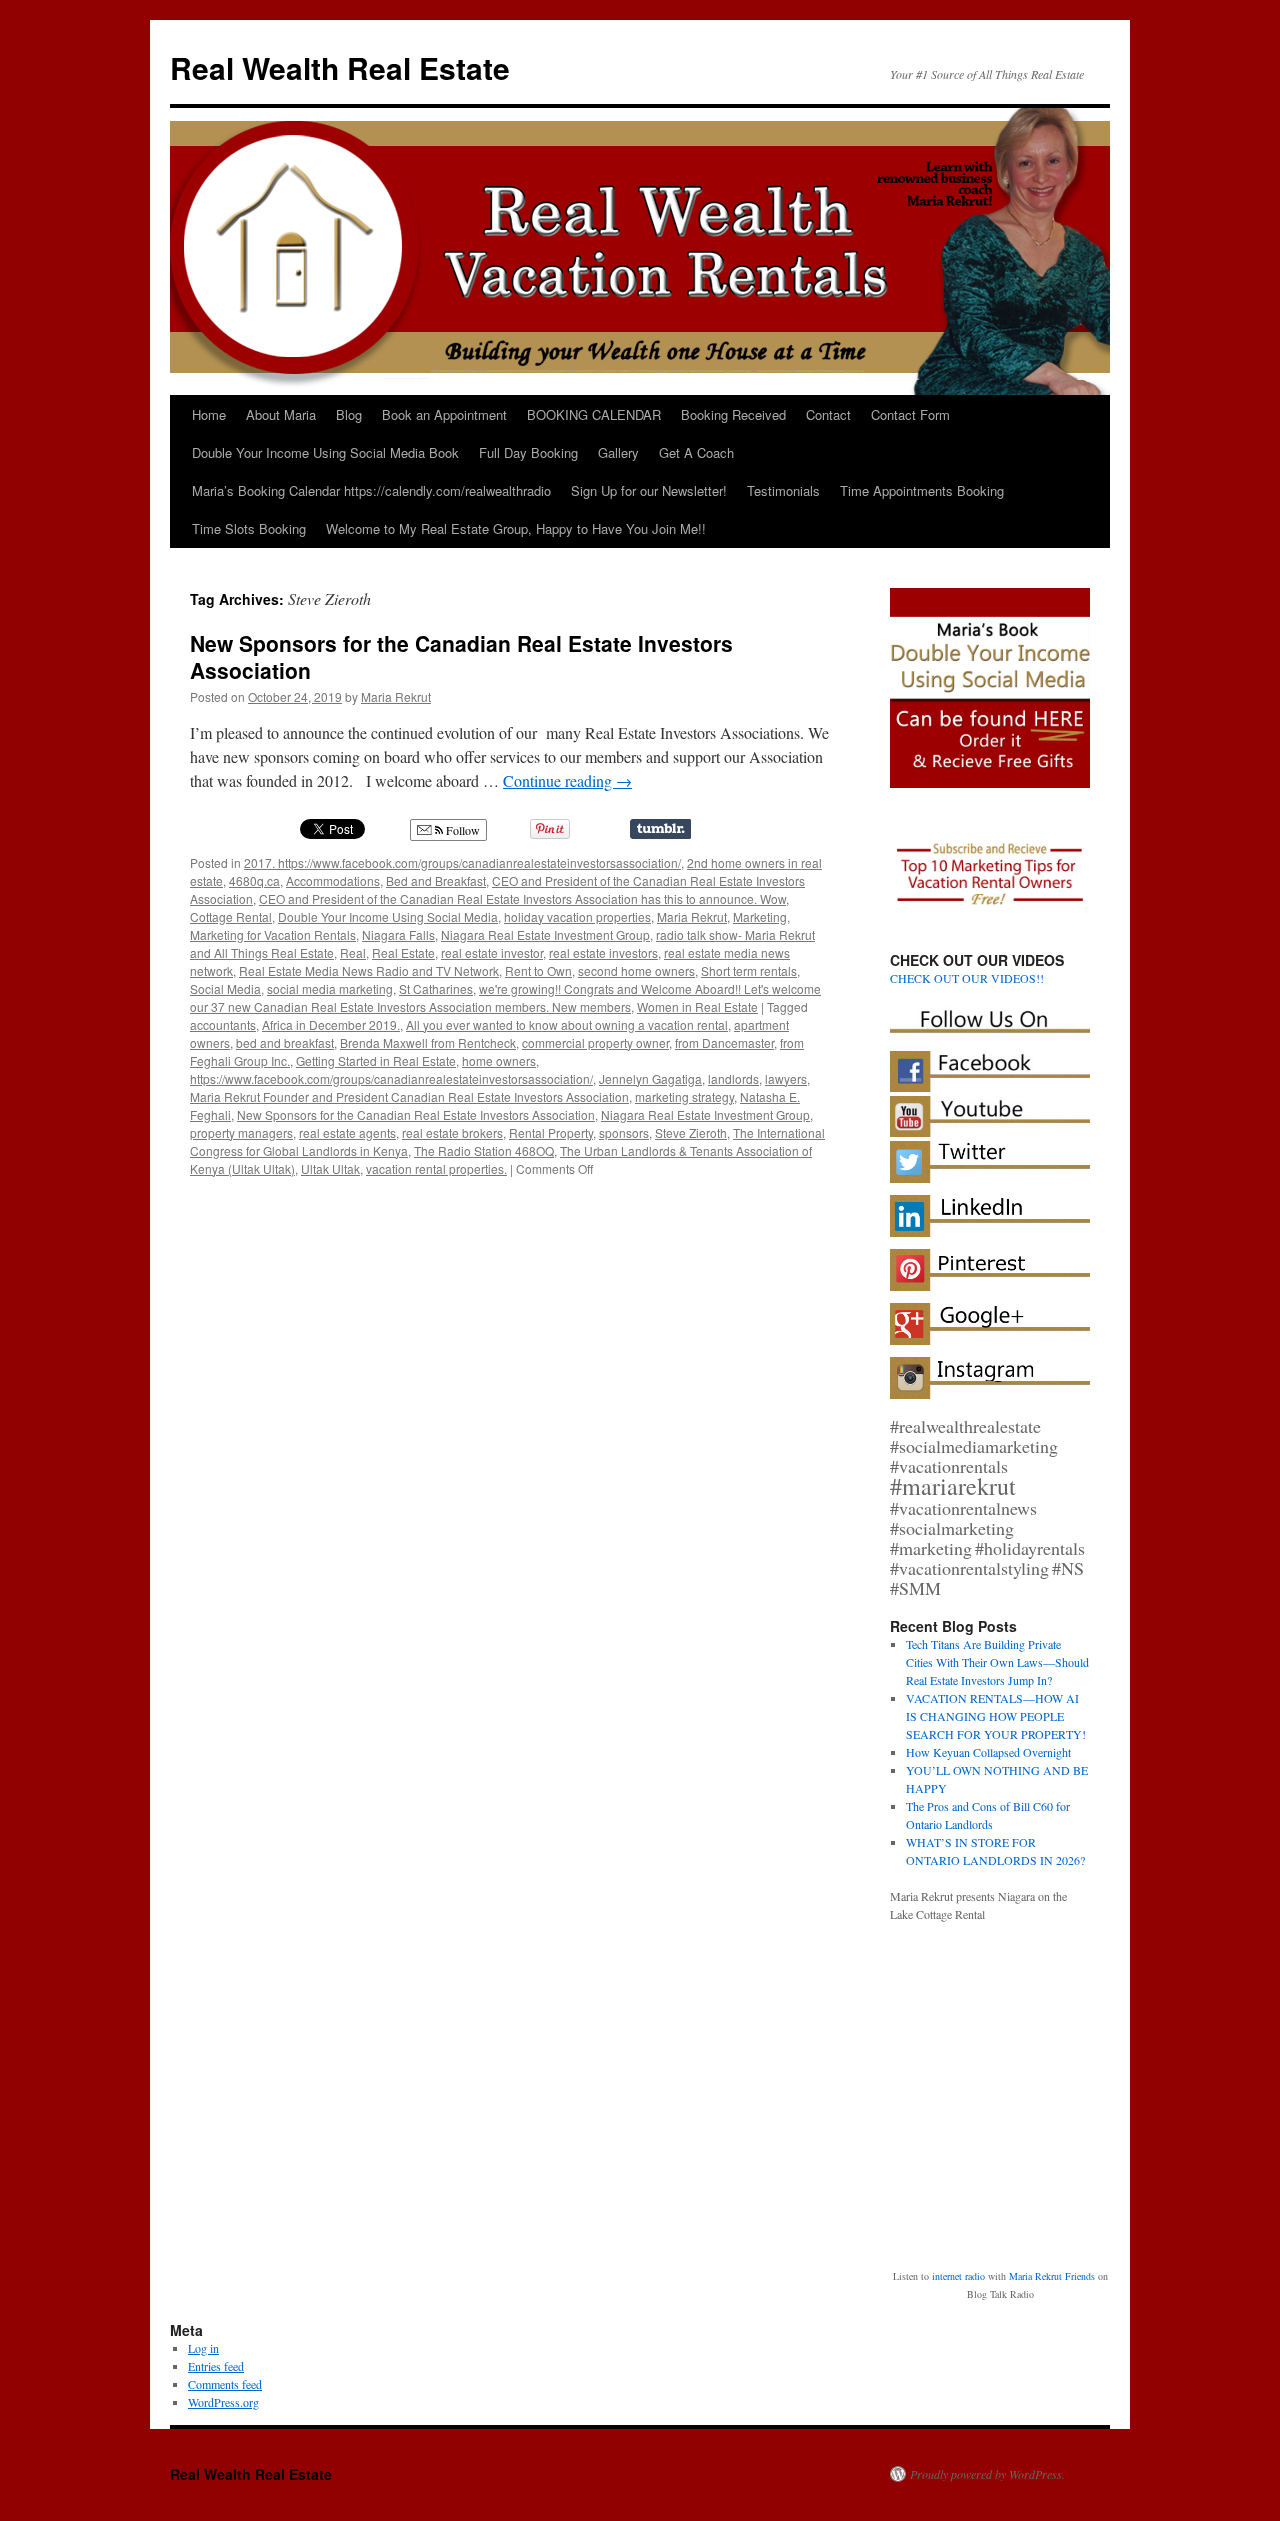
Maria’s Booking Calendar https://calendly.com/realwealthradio (371, 490)
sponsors (624, 1132)
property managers (241, 1132)
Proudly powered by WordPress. (987, 2474)
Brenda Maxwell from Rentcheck (428, 1042)
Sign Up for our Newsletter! (649, 490)
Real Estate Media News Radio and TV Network (369, 970)
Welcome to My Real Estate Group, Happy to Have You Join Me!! (516, 528)
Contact (828, 414)
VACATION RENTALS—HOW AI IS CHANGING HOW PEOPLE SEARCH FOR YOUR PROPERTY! (996, 1716)
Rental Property (551, 1132)
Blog (349, 414)
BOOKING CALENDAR (594, 414)
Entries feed (216, 2366)
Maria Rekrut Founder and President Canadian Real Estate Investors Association (409, 1096)
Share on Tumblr (660, 829)
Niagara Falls (398, 934)
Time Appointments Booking (922, 490)
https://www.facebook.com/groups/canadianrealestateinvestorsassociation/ (391, 1078)
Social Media (225, 988)
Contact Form (910, 414)
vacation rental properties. (436, 1168)
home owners (499, 1060)
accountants (223, 1024)
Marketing (760, 916)
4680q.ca (254, 880)
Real (353, 952)
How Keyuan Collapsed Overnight (988, 1752)
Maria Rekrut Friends (1052, 2276)
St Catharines (436, 988)
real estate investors (603, 952)
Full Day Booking (528, 452)
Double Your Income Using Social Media (388, 916)
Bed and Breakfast (436, 880)
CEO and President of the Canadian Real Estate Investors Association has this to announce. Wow (522, 898)
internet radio (958, 2276)
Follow (461, 830)
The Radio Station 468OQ (484, 1150)
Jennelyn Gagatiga (650, 1078)
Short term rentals (749, 970)
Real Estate (403, 952)
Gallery (618, 452)
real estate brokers (452, 1132)
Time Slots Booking (249, 528)
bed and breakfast (285, 1042)
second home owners (636, 970)
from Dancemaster (724, 1042)
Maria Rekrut (396, 696)
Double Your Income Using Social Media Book (325, 452)
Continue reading (567, 780)
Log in (203, 2348)
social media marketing (330, 988)
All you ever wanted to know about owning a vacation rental (567, 1024)
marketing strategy (684, 1096)
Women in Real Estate (697, 1006)
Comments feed (225, 2384)
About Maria (281, 414)
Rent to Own (538, 970)
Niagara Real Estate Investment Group (545, 934)
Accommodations (333, 880)
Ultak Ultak (330, 1168)
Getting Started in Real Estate (376, 1060)
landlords (733, 1078)
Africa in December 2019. (331, 1024)
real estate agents (347, 1132)
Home (209, 414)
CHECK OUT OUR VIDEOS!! (967, 978)
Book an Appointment (444, 414)
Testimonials (783, 490)
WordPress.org (223, 2402)
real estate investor (492, 952)
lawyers (786, 1078)
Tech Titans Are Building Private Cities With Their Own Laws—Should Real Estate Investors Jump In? (997, 1662)
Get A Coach (696, 452)
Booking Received (733, 414)
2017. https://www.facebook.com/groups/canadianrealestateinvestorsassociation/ (462, 862)
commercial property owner (595, 1042)
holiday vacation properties (577, 916)
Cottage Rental (231, 916)
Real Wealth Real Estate (340, 67)
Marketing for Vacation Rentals (273, 934)
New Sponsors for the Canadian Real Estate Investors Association (461, 656)
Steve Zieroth (691, 1132)
